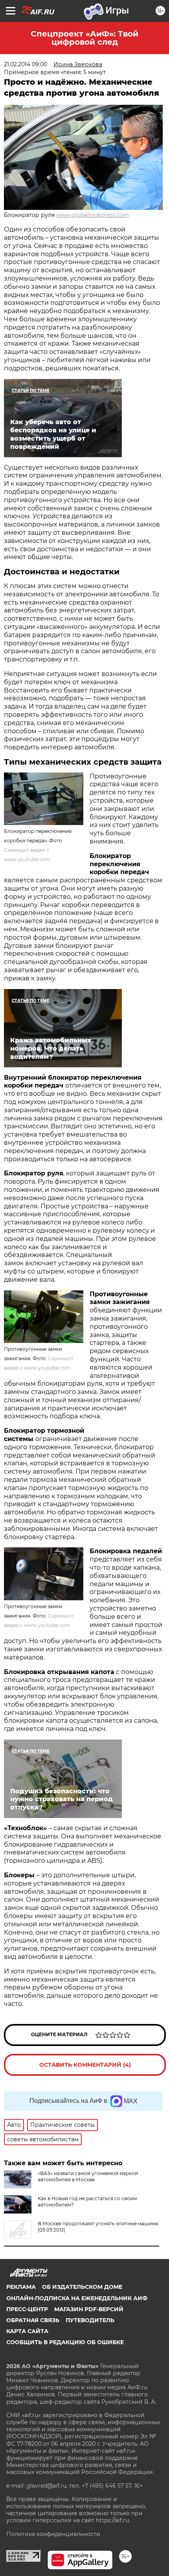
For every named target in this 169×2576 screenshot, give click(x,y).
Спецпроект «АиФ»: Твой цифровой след (84, 38)
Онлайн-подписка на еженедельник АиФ (77, 2298)
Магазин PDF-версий (89, 2309)
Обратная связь (33, 2320)
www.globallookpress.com (93, 215)
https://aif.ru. (113, 2520)
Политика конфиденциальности (53, 2534)
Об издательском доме (82, 2287)
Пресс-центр (27, 2309)
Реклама (21, 2287)
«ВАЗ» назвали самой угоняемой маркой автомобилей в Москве (88, 2176)
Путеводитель (90, 2320)
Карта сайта (27, 2331)
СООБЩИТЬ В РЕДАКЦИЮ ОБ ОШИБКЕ (65, 2342)
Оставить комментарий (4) (85, 2065)
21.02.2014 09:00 (26, 64)
